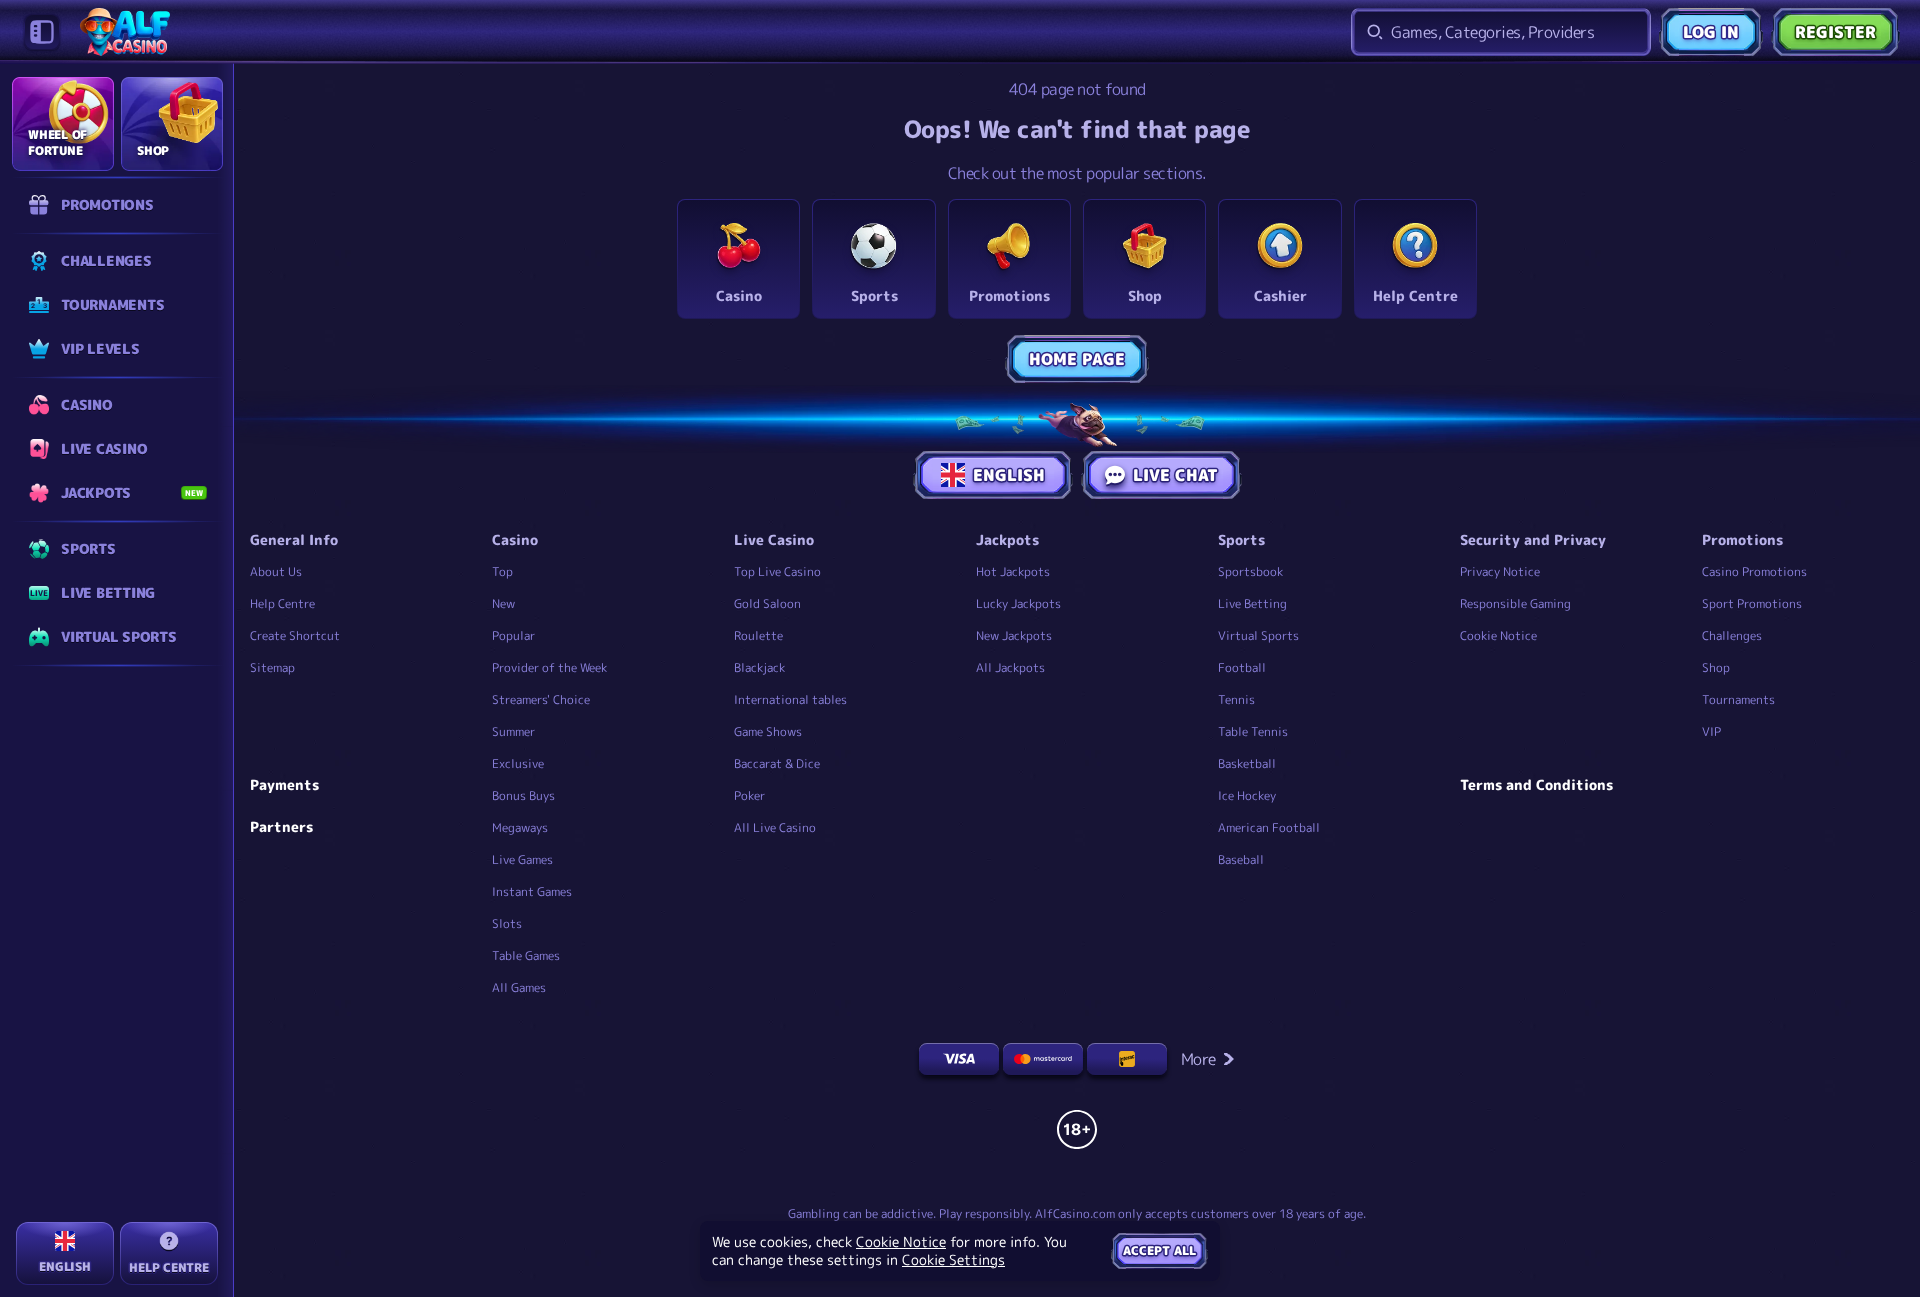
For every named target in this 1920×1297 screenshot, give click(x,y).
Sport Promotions (1752, 603)
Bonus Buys (523, 795)
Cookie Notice (1498, 635)
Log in (1711, 32)
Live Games (522, 859)
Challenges (1732, 635)
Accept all (1159, 1250)
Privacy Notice (1500, 571)
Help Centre (282, 603)
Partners (281, 827)
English (1009, 475)
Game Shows (768, 731)
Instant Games (532, 891)
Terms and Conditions (1536, 785)
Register (1835, 32)
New (503, 603)
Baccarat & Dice (777, 763)
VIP (1711, 731)
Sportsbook (1250, 571)
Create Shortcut (295, 635)
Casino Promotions (1754, 571)
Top (502, 571)
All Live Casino (775, 827)
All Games (519, 987)
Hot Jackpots (1013, 571)
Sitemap (272, 667)
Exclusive (518, 763)
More (1198, 1059)
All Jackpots (1010, 667)
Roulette (758, 635)
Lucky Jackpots (1018, 603)
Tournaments (1738, 699)
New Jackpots (1014, 635)
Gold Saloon (767, 603)
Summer (513, 731)
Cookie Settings (953, 1260)
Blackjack (759, 667)
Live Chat (1175, 475)
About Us (276, 571)
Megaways (520, 827)
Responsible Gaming (1515, 603)
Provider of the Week (549, 667)
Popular (513, 635)
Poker (749, 795)
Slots (507, 923)
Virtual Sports (1258, 635)
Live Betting (1252, 603)
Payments (284, 785)
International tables (790, 699)
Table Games (526, 955)
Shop (1716, 667)
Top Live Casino (777, 571)
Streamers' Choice (541, 699)
